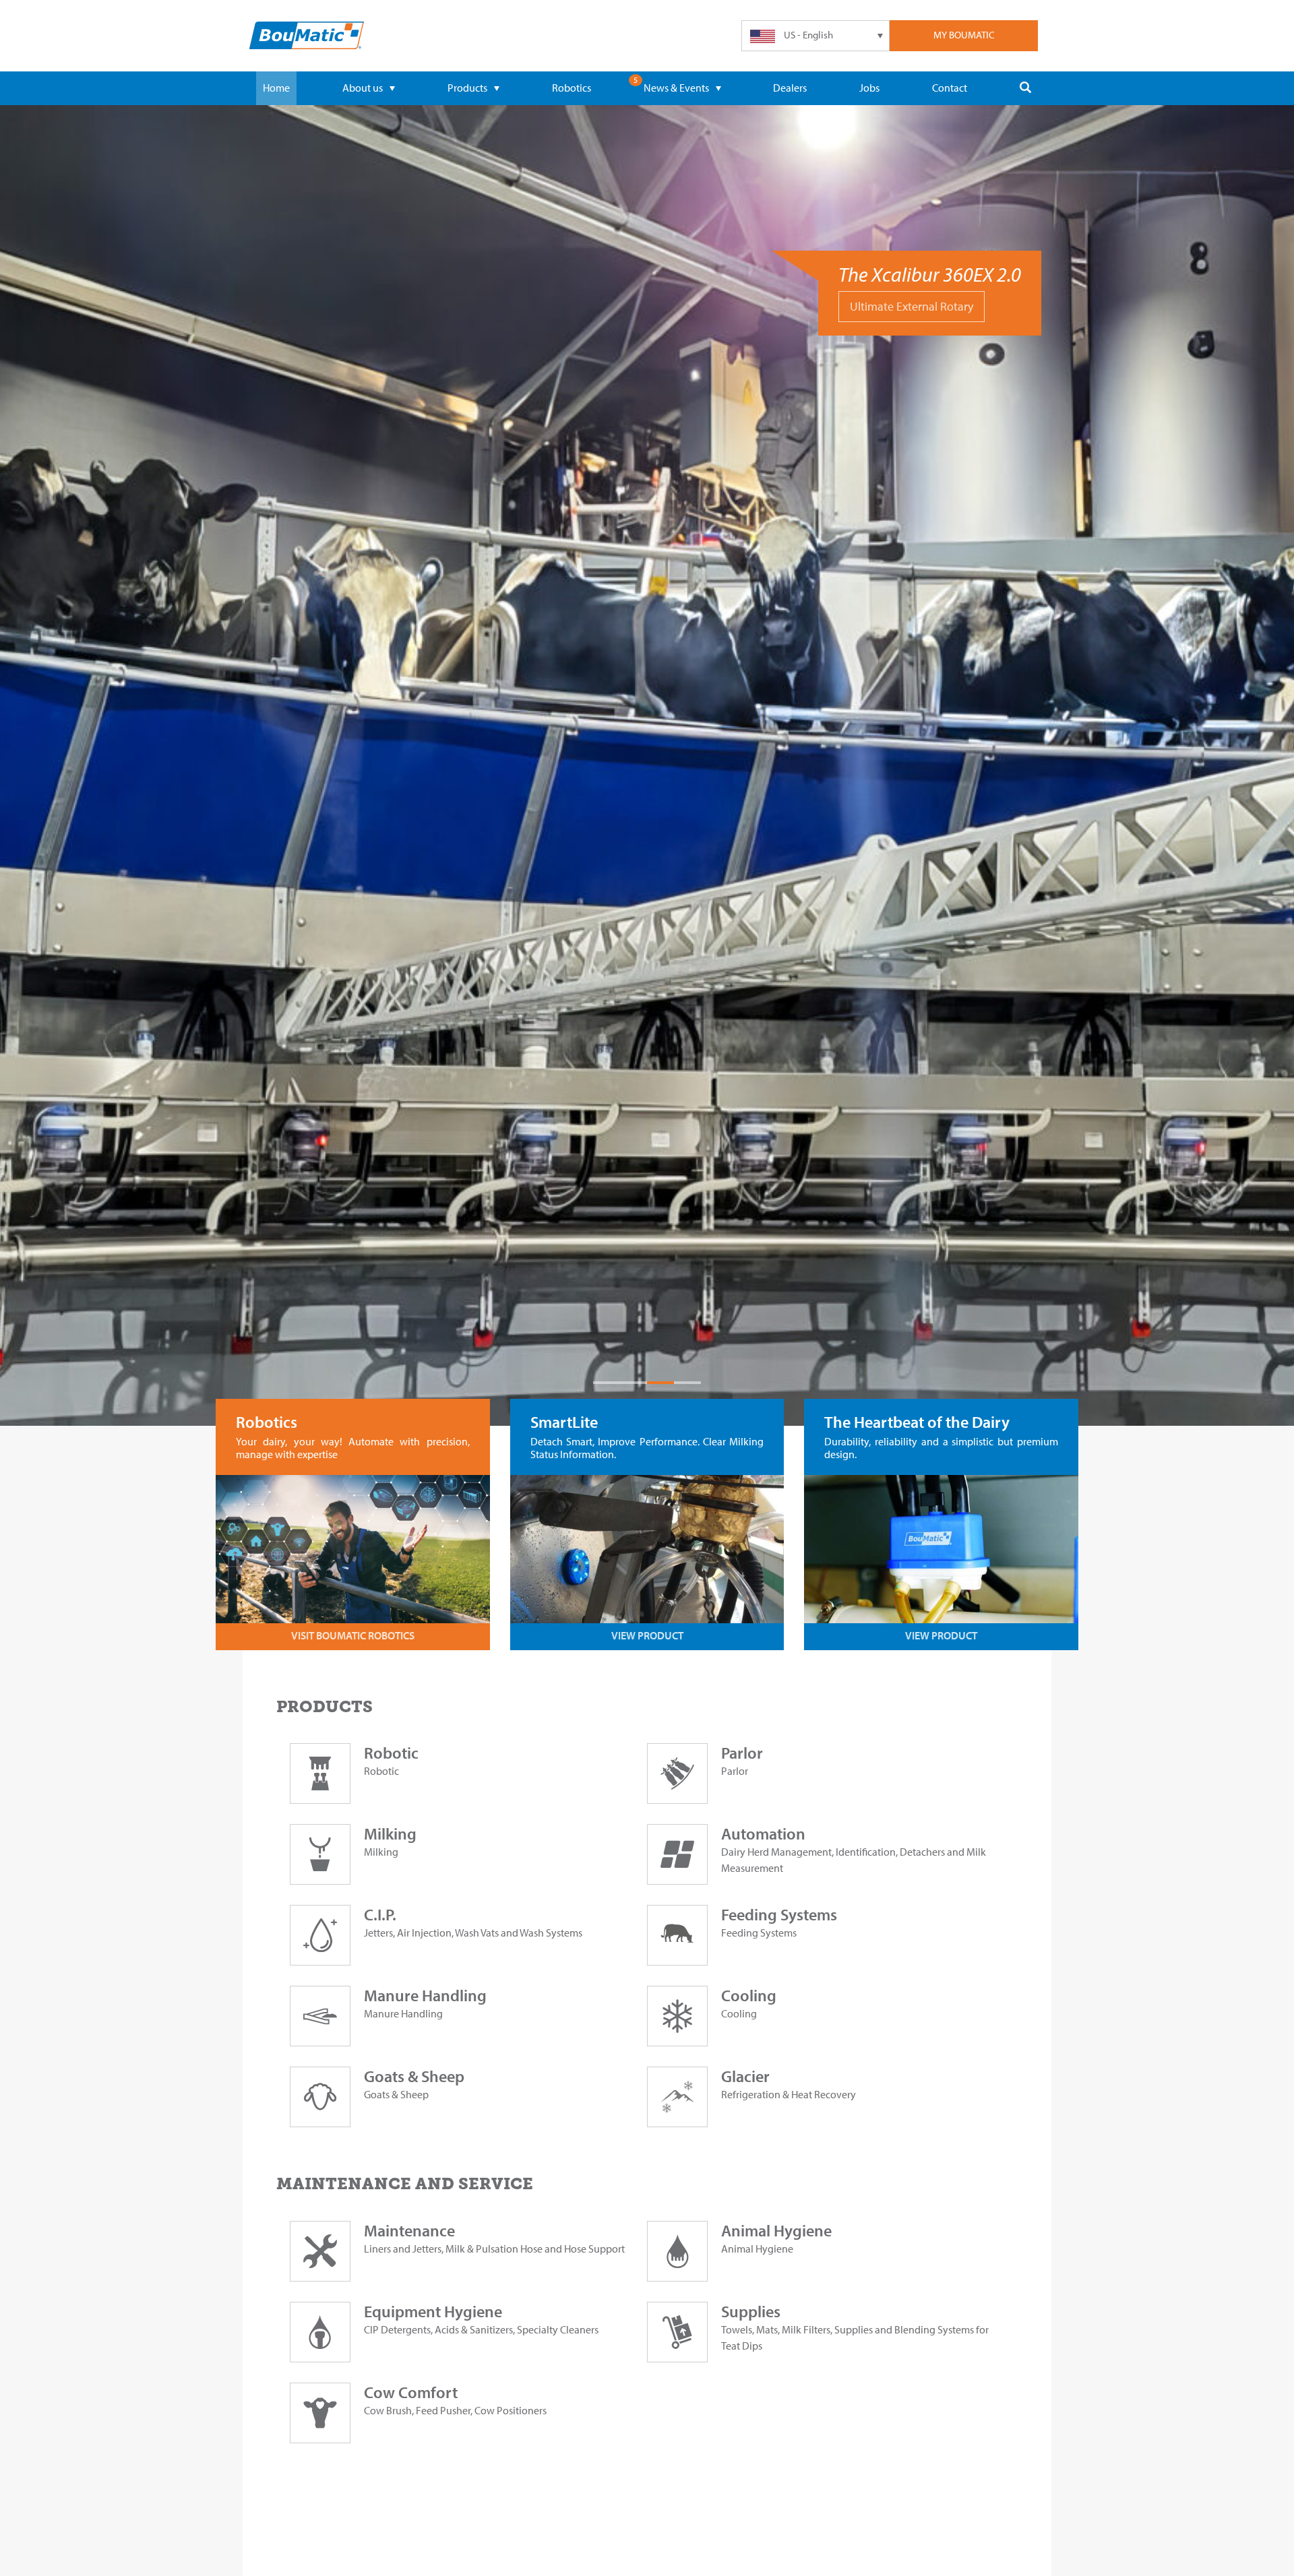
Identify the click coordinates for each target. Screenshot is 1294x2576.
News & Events (676, 88)
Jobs (869, 88)
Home (276, 88)
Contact (950, 88)
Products (467, 88)
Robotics (572, 88)
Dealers (790, 88)
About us (363, 88)
